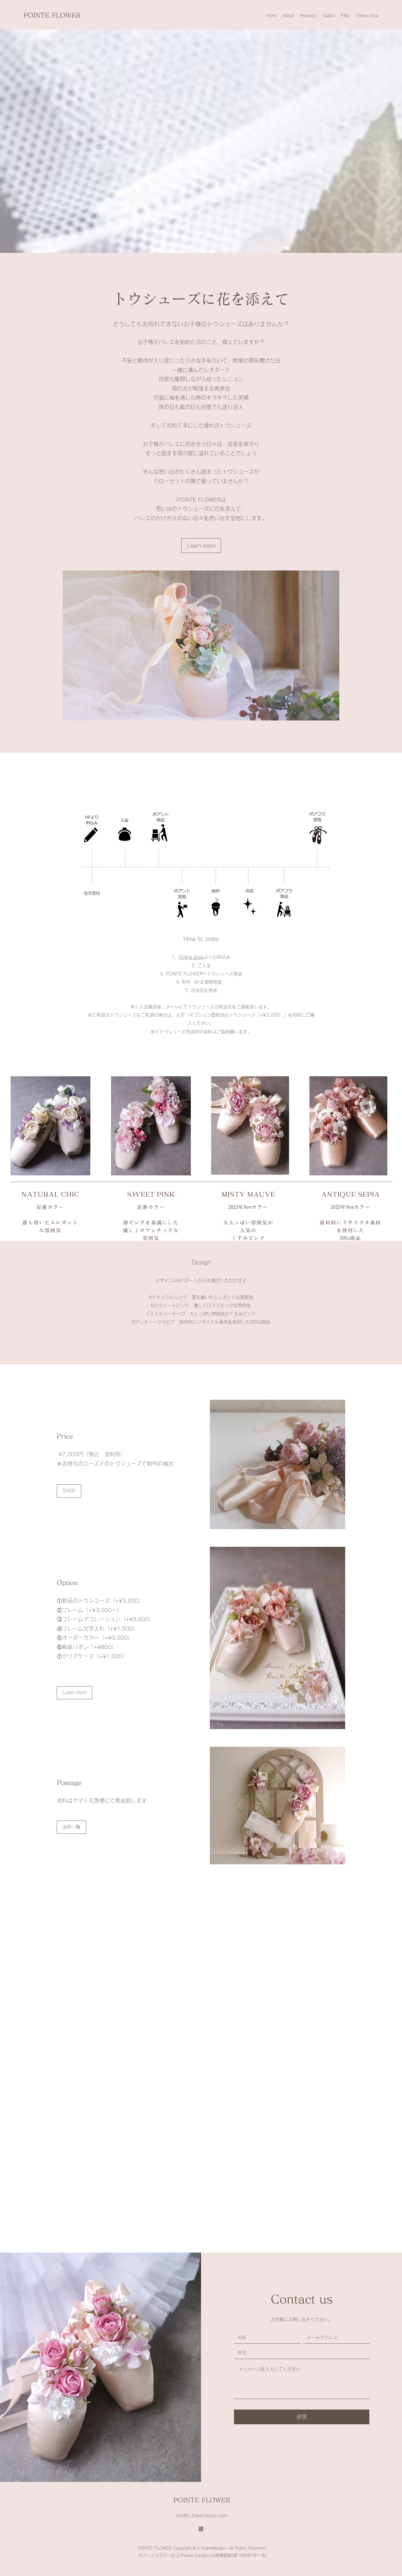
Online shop (191, 957)
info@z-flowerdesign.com (202, 2516)
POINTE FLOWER (52, 15)
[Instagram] (201, 2529)
